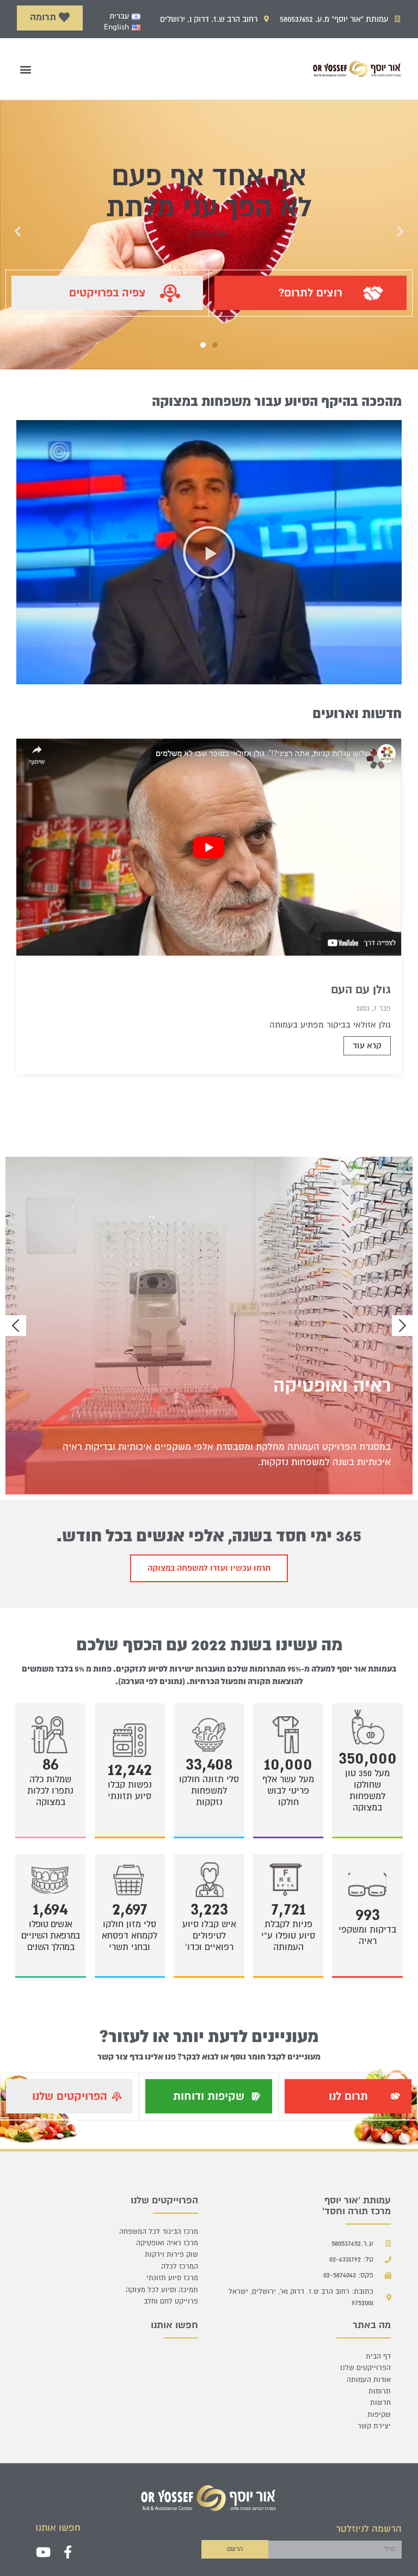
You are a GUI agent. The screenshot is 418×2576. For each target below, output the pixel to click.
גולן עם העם (361, 990)
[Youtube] (43, 2552)
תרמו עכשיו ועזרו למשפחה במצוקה (209, 1568)
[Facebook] (68, 2552)
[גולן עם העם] (209, 847)
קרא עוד (367, 1046)
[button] (50, 18)
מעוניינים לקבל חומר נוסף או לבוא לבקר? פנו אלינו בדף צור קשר (209, 2057)
